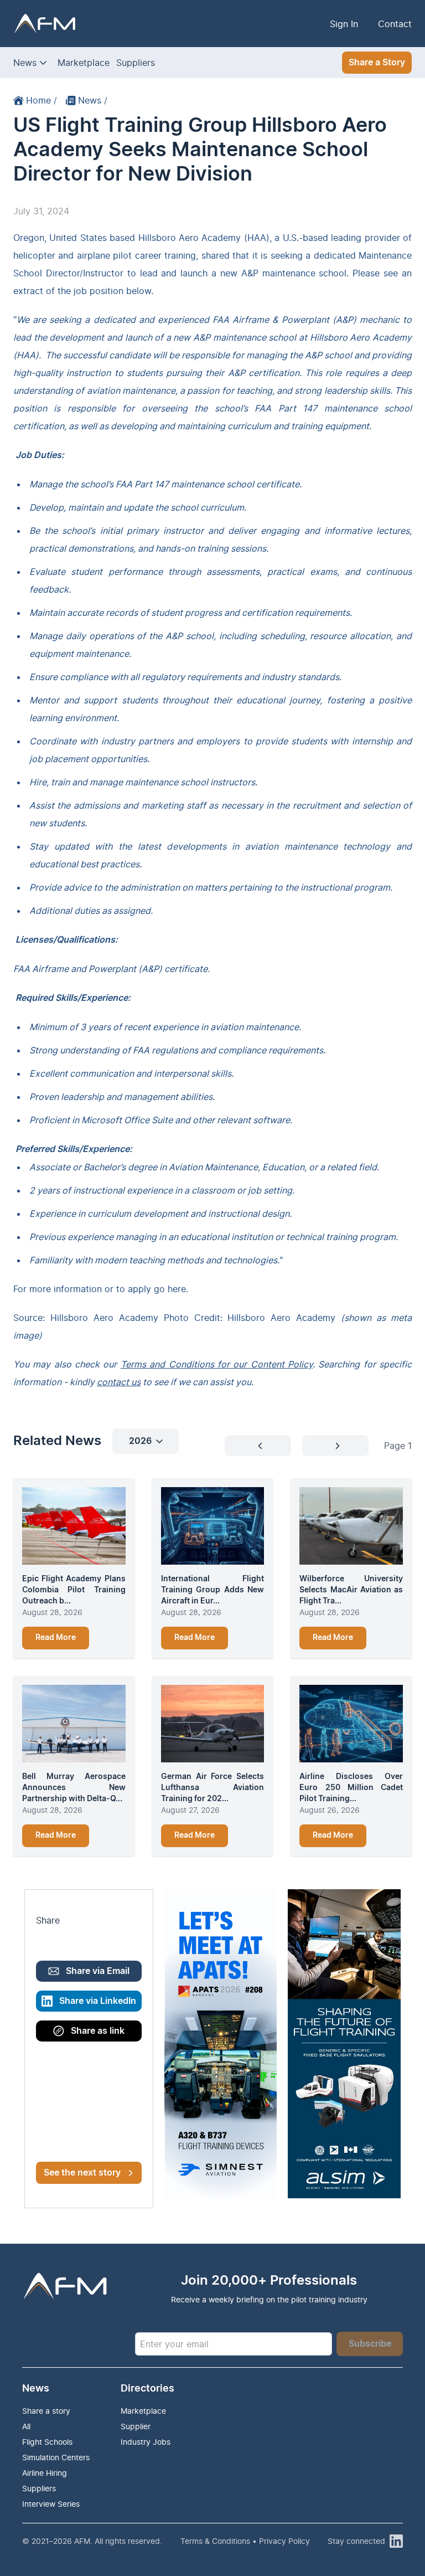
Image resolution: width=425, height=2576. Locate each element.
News (25, 63)
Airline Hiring (45, 2473)
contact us (119, 1382)
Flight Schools (47, 2442)
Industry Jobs (146, 2442)
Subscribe (370, 2344)
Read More (56, 1638)
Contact (395, 24)
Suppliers (136, 63)
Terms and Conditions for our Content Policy (217, 1364)
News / (93, 100)
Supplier (136, 2426)
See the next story (82, 2173)
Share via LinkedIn (98, 2001)
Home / (42, 100)
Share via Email (98, 1971)
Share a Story (377, 63)
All (26, 2426)
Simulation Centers (56, 2457)
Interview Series (51, 2504)
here (177, 1289)
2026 (140, 1441)
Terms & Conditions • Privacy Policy (245, 2541)
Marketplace (84, 63)
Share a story (46, 2411)
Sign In (344, 24)
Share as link (98, 2031)
